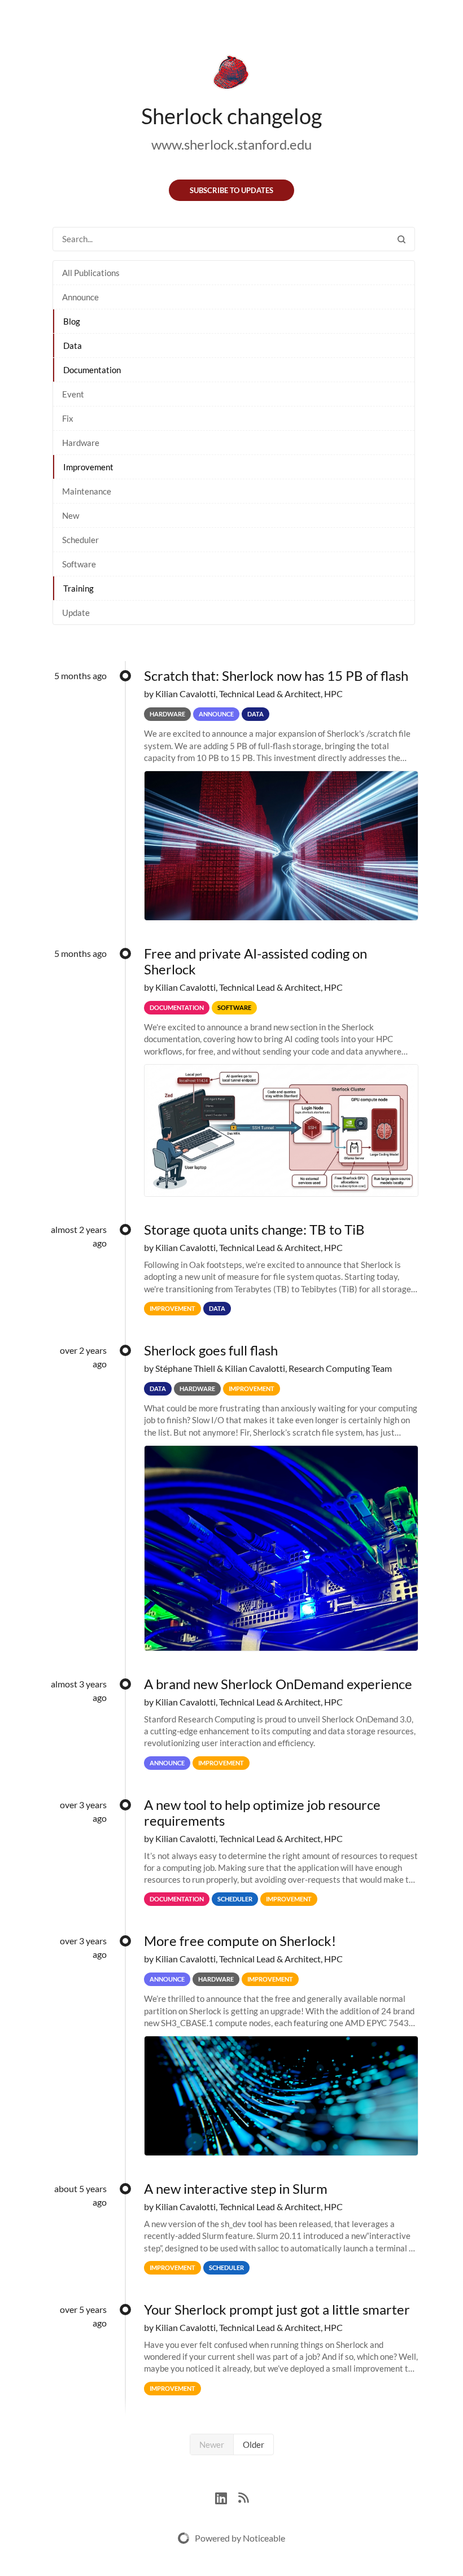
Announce (80, 297)
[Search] (401, 239)
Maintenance (87, 491)
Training (78, 588)
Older (254, 2444)
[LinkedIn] (227, 2497)
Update (76, 613)
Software (79, 564)
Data (73, 345)
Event (73, 394)
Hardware (81, 443)
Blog (72, 321)
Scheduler (80, 540)
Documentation (92, 370)
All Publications (91, 273)
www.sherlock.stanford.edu (231, 144)
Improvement (88, 467)
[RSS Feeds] (243, 2497)
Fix (68, 418)
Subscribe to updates (231, 190)
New (71, 515)
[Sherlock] (231, 75)
